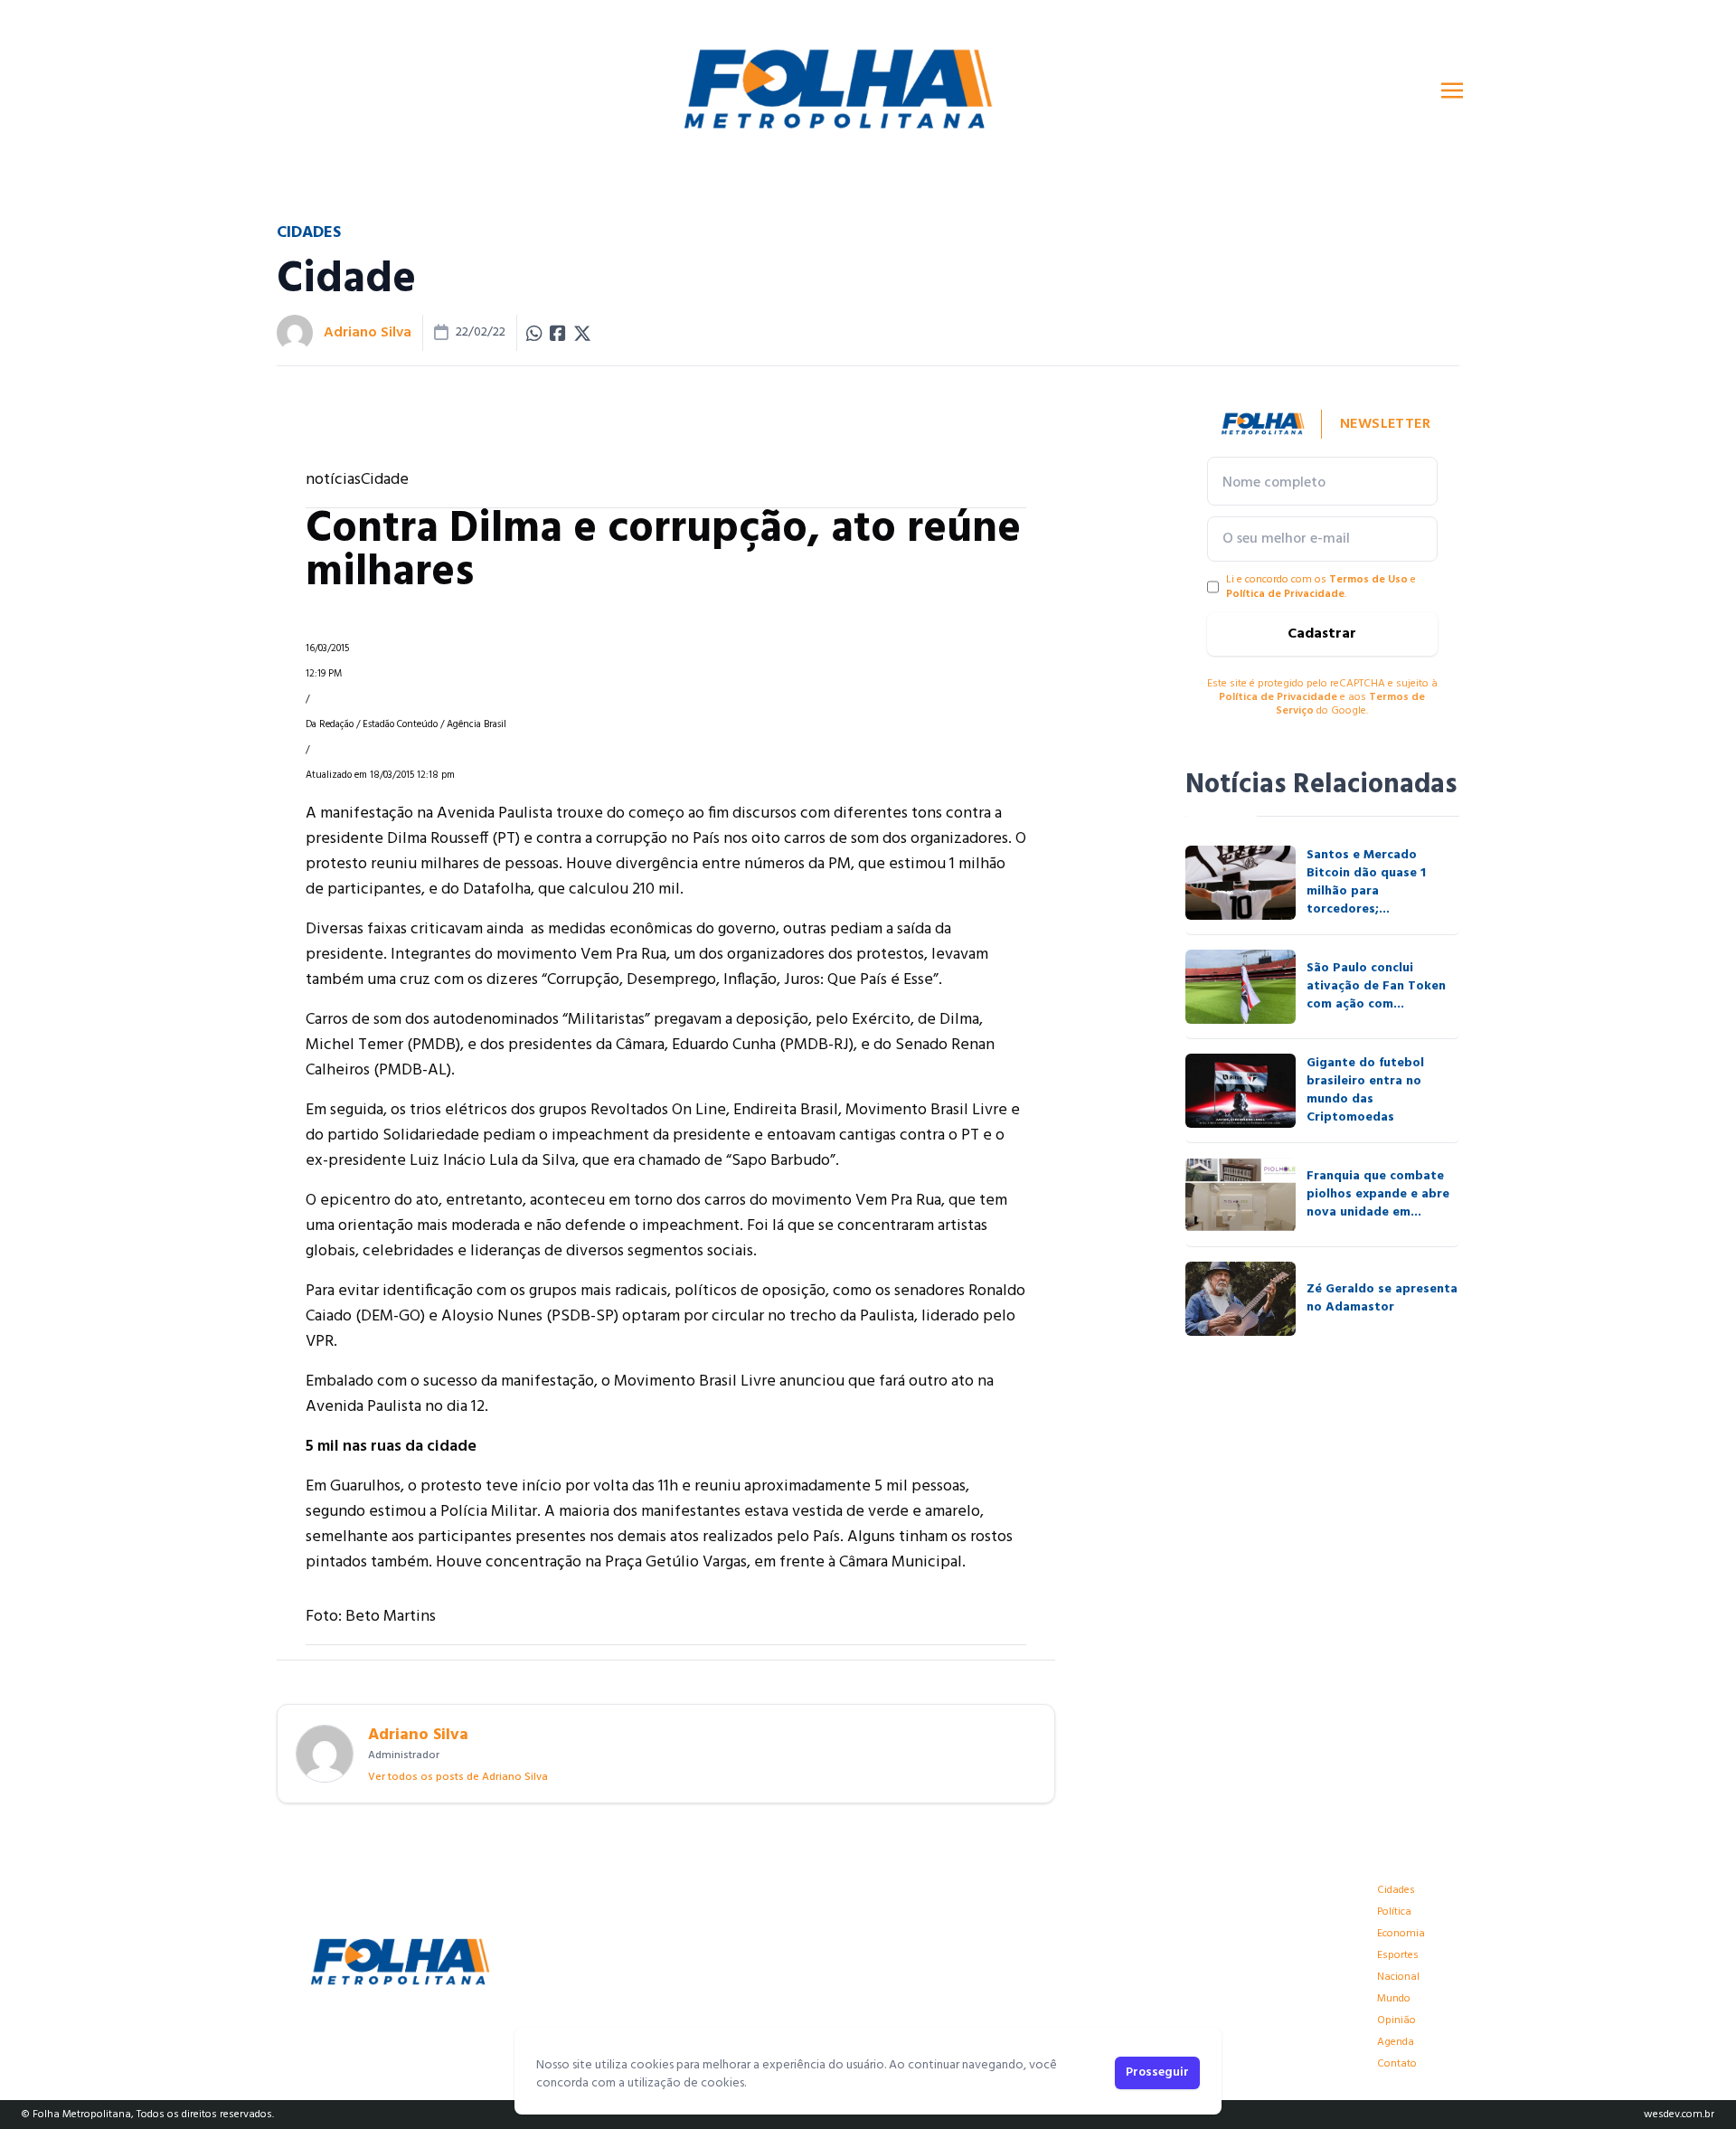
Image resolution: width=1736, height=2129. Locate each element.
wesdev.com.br (1679, 2115)
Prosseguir (1157, 2072)
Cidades (1396, 1890)
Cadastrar (1322, 634)
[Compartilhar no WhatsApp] (534, 333)
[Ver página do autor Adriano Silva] (295, 333)
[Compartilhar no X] (582, 333)
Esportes (1398, 1955)
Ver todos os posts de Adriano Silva (458, 1777)
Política (1394, 1912)
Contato (1397, 2064)
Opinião (1396, 2020)
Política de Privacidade (1285, 594)
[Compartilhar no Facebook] (558, 333)
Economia (1401, 1934)
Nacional (1398, 1977)
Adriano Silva (368, 333)
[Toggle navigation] (1452, 90)
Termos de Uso (1368, 580)
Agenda (1396, 2042)
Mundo (1394, 1999)
